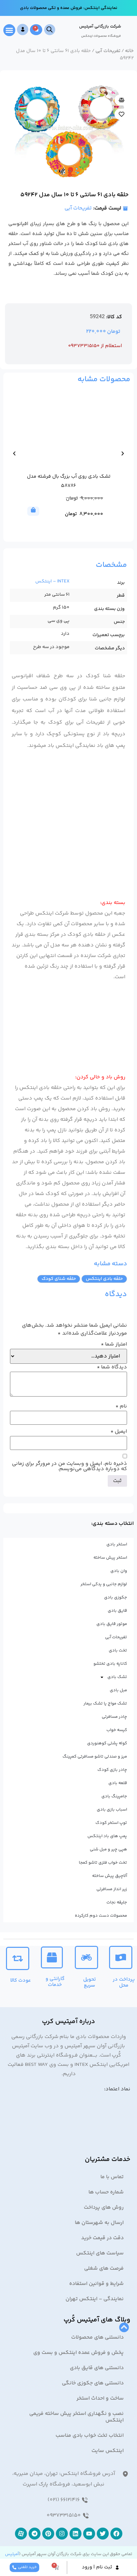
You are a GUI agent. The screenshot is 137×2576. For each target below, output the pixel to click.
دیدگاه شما (112, 1367)
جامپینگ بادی (114, 1796)
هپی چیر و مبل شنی (108, 1849)
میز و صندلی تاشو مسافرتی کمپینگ (95, 1757)
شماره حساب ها (106, 2192)
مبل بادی (118, 1690)
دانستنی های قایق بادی (97, 2368)
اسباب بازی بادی (112, 1810)
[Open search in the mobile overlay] (50, 30)
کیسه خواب (117, 1730)
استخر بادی (117, 1544)
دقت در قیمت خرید (102, 2238)
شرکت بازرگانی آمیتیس (100, 27)
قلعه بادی (118, 1783)
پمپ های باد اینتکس (107, 1836)
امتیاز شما (114, 1345)
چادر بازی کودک (112, 1770)
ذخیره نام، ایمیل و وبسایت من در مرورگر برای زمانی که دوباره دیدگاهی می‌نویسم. (69, 1467)
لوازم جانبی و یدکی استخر (104, 1584)
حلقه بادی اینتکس (104, 1279)
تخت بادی (118, 1650)
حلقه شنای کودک (59, 1279)
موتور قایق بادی (112, 1624)
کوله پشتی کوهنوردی (107, 1743)
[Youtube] (89, 2534)
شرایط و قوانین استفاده (96, 2284)
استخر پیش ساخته (110, 1558)
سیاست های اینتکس (100, 2253)
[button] (9, 30)
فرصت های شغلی (104, 2269)
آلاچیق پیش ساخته (110, 1876)
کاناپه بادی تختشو (110, 1664)
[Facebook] (116, 2534)
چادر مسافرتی (114, 1717)
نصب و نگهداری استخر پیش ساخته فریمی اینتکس (76, 2417)
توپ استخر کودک (111, 1823)
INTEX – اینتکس (52, 581)
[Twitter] (103, 2534)
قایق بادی (117, 1611)
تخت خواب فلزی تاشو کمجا (103, 1863)
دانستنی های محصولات (97, 2337)
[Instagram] (62, 2534)
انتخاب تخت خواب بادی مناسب (90, 2436)
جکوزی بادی (116, 1597)
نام (121, 1407)
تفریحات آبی (108, 51)
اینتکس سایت (108, 2451)
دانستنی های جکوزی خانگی (93, 2383)
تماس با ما (112, 2177)
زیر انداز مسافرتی (112, 1889)
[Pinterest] (48, 2534)
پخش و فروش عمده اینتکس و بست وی (78, 2353)
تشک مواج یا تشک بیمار (105, 1704)
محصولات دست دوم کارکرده (101, 1916)
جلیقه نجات (117, 1902)
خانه (129, 51)
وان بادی (119, 1571)
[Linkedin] (75, 2534)
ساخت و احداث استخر (100, 2398)
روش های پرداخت (104, 2208)
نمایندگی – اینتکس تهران (95, 2299)
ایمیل (119, 1432)
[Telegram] (35, 2534)
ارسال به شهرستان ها (99, 2223)
